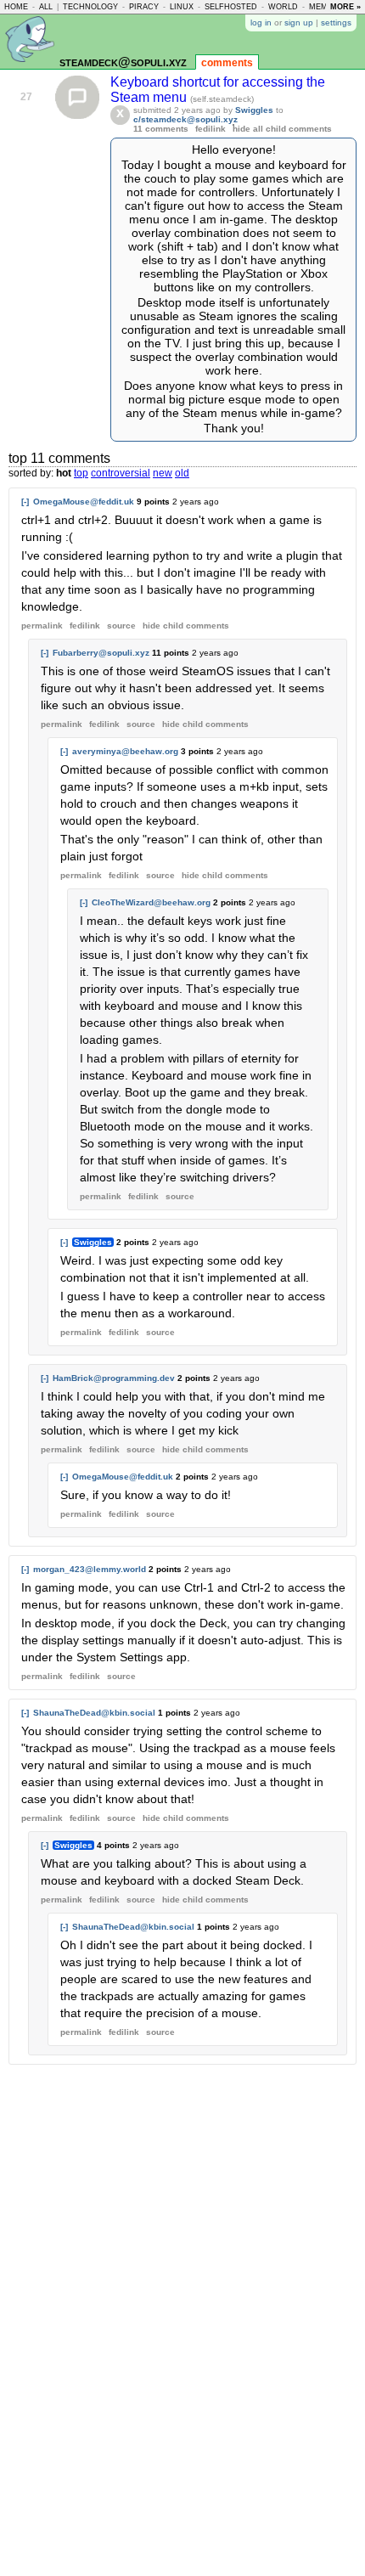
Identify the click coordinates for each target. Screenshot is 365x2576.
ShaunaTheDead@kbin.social (94, 1713)
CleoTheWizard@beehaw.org (151, 902)
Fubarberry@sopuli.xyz (101, 653)
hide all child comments (282, 129)
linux (182, 7)
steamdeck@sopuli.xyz (123, 62)
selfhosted (231, 7)
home (16, 7)
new (163, 473)
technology (90, 7)
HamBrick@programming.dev (114, 1378)
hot (64, 473)
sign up (299, 23)
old (182, 473)
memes (323, 7)
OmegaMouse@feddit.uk (84, 502)
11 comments (161, 129)
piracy (144, 7)
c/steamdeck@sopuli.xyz (185, 119)
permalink (42, 626)
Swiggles (254, 110)
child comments (186, 626)
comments (227, 63)
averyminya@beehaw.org (125, 751)
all (46, 7)
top (81, 473)
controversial (121, 473)
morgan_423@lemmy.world (90, 1569)
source (121, 626)
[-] (25, 502)
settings (336, 23)
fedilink (211, 129)
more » (345, 7)
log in (261, 23)
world (283, 7)
